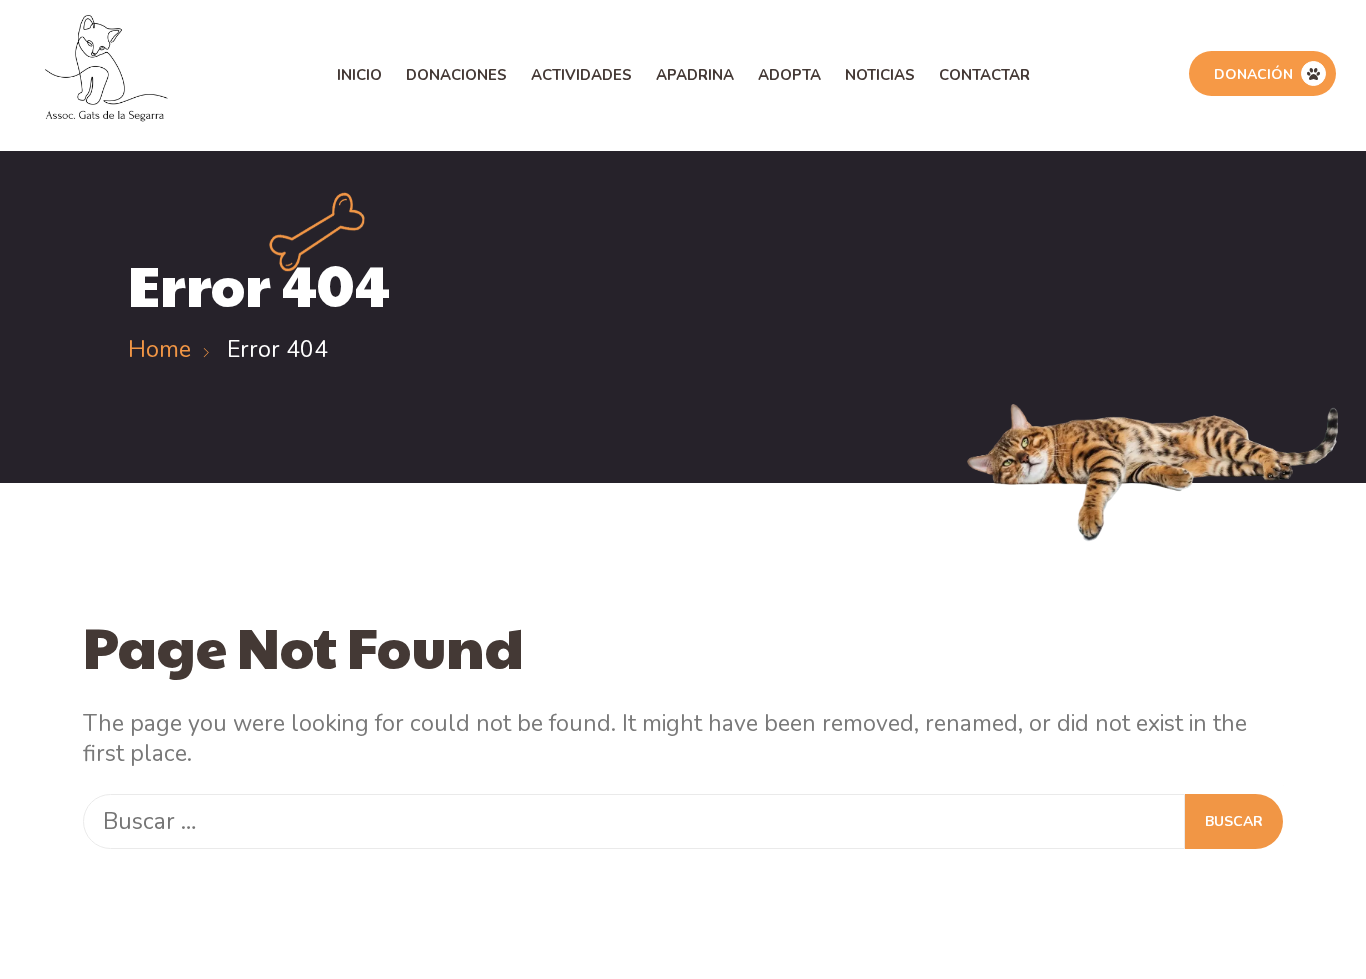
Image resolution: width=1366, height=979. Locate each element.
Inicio (359, 75)
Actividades (581, 75)
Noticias (880, 75)
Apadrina (695, 75)
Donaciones (456, 75)
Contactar (984, 75)
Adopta (789, 75)
